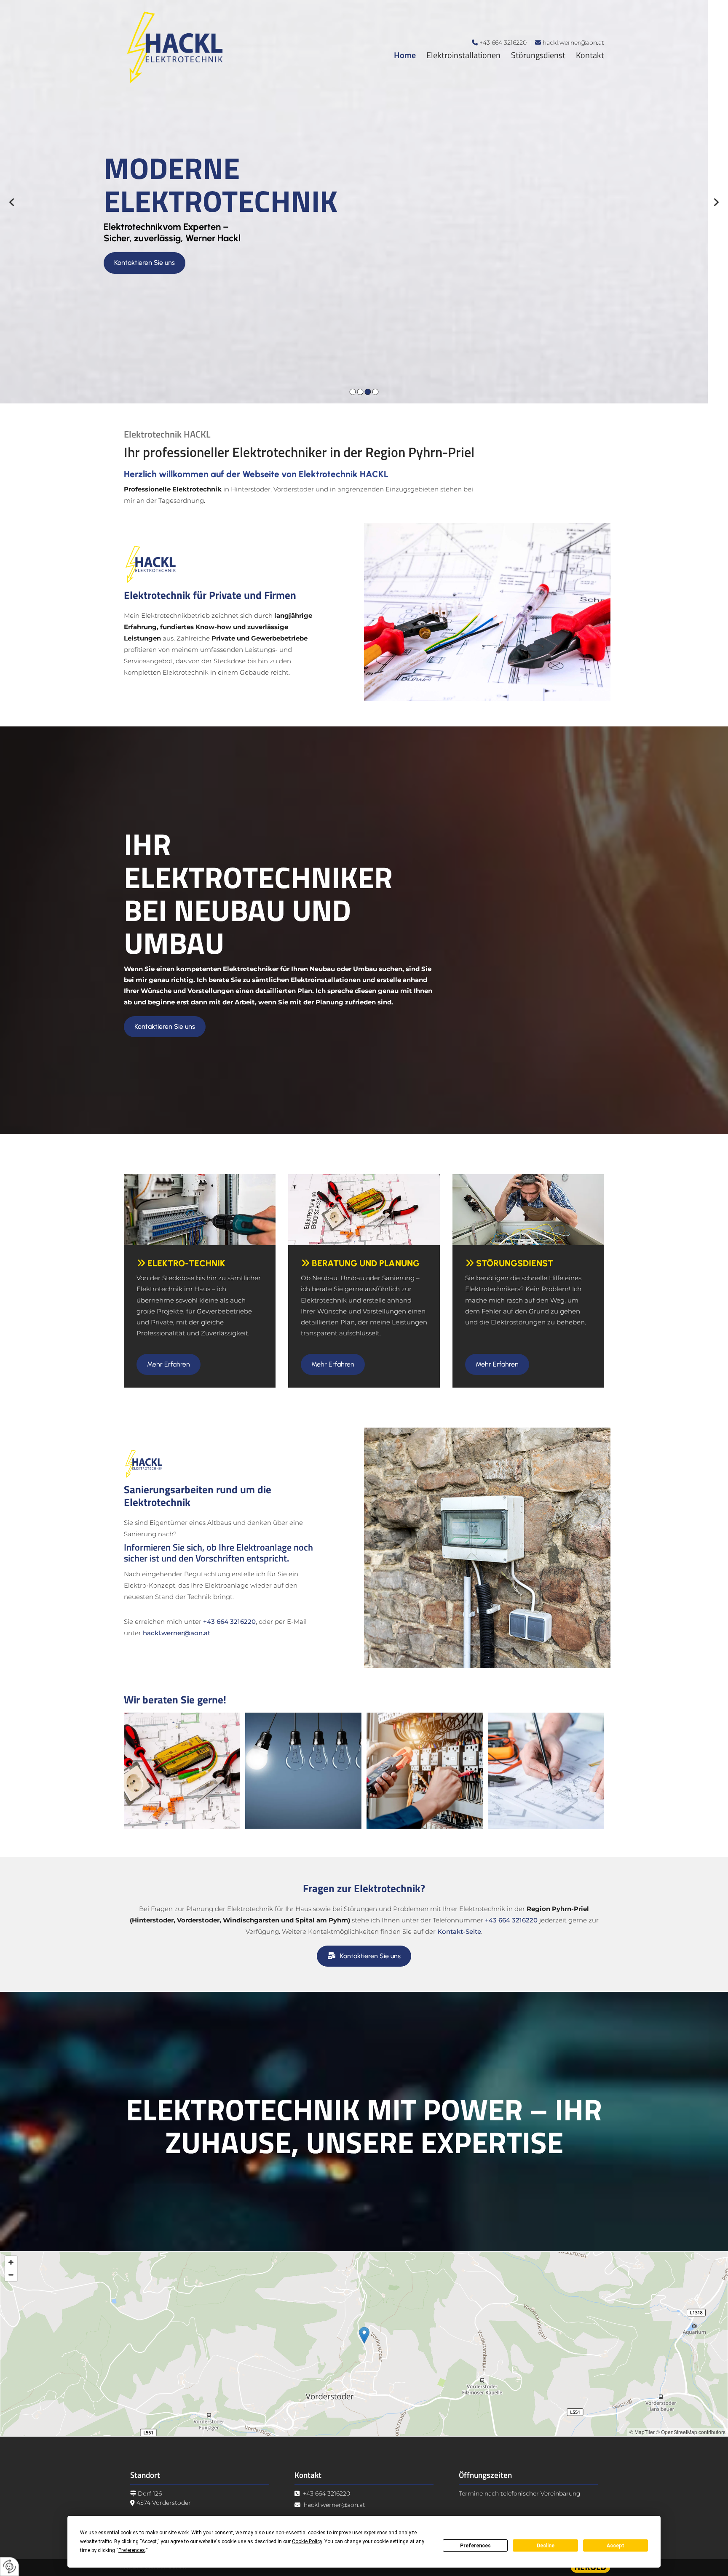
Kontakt (590, 55)
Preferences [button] (132, 2550)
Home (405, 55)
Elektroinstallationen (463, 55)
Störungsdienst (538, 55)
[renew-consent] (9, 2567)
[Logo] (220, 47)
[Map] (364, 2344)
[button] (165, 296)
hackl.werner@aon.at (573, 43)
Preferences (475, 2546)
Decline (546, 2546)
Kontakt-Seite (459, 1931)
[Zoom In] (11, 2262)
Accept (616, 2546)
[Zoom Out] (11, 2275)
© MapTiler (642, 2432)
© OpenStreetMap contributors (691, 2432)
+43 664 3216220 (503, 43)
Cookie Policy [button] (307, 2541)
